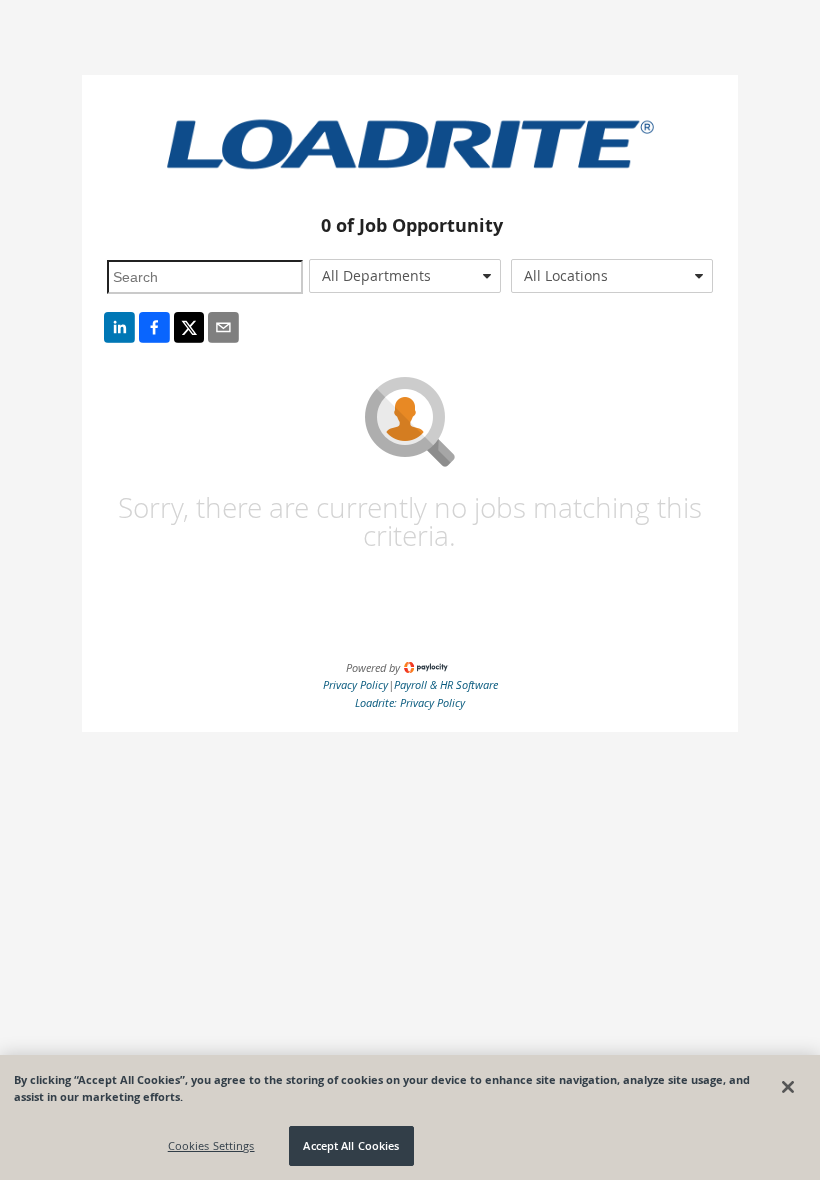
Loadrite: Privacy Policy (410, 702)
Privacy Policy (355, 684)
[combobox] (405, 276)
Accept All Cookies (351, 1145)
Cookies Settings (211, 1145)
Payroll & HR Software (446, 684)
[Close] (788, 1087)
